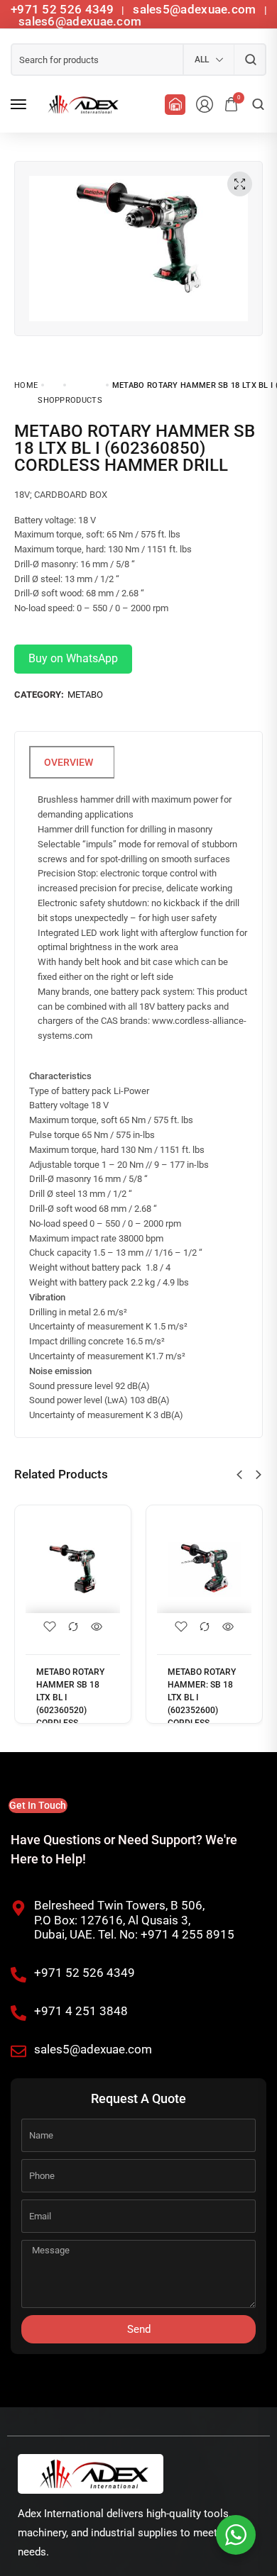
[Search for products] (250, 60)
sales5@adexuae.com (196, 9)
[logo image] (81, 104)
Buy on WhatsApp (73, 658)
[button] (239, 1475)
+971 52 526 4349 (63, 9)
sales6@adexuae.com (79, 21)
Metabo (85, 695)
